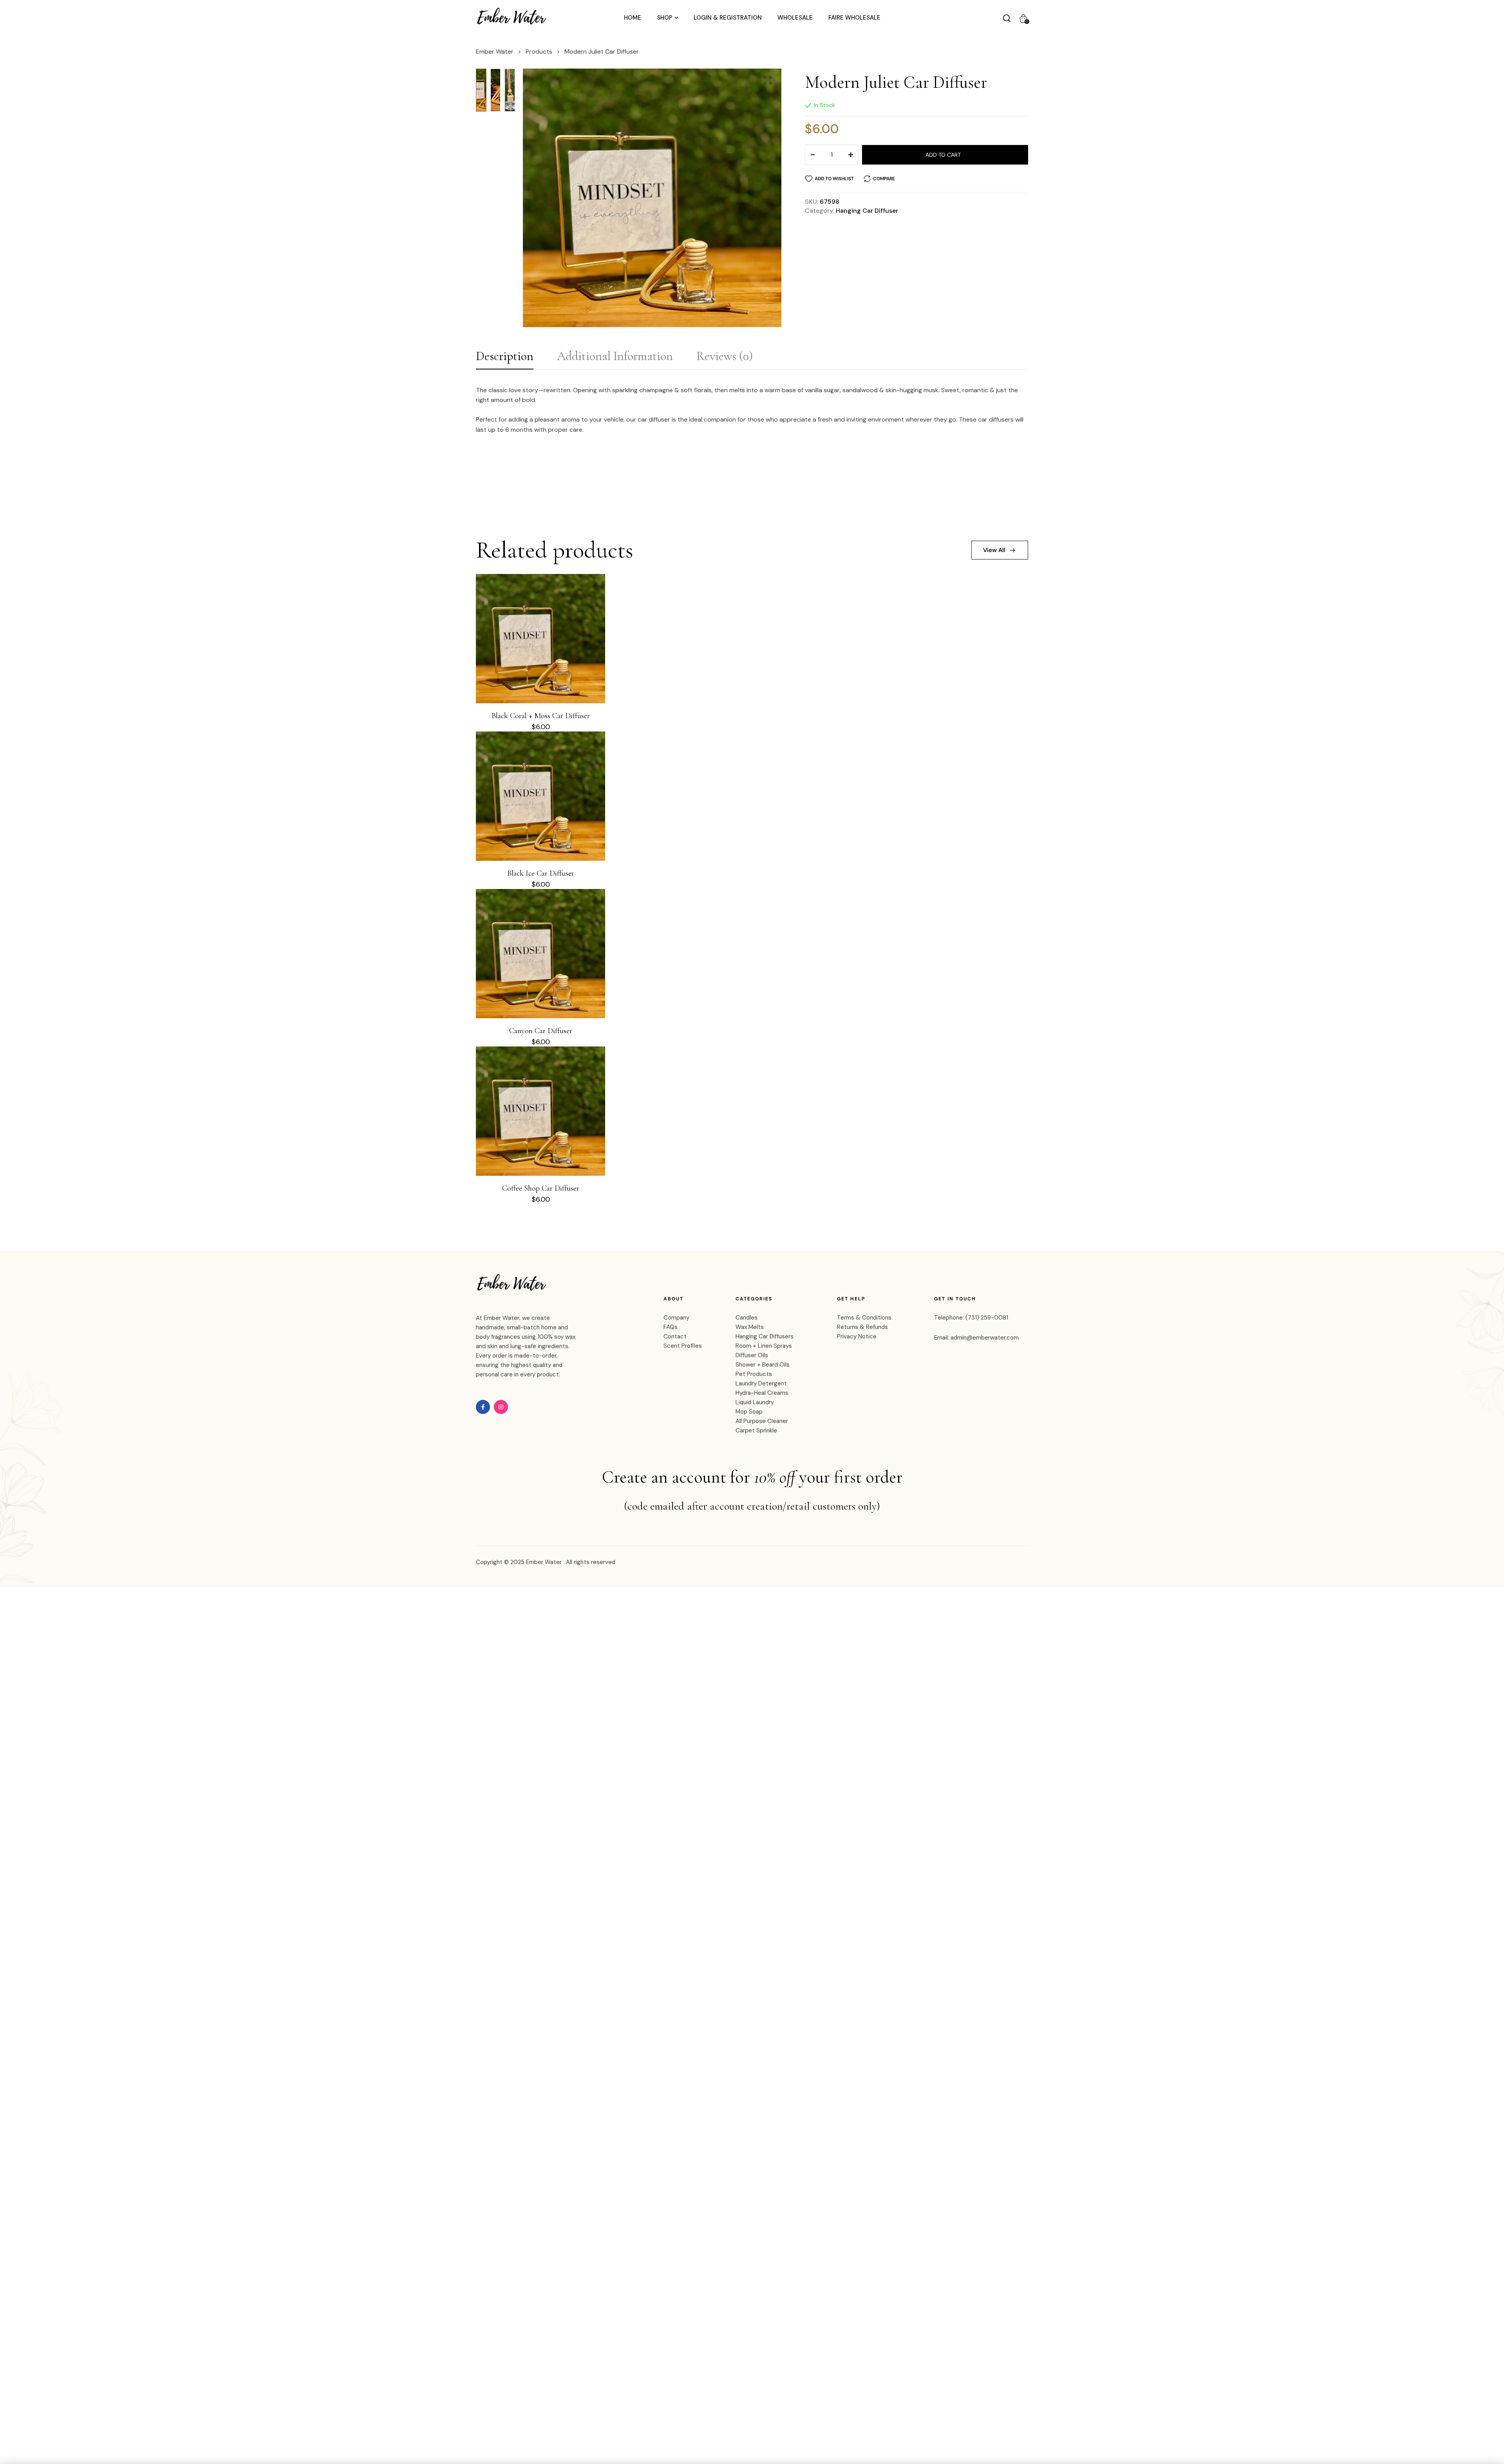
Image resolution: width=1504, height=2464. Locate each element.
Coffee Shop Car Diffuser (541, 1188)
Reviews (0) (725, 356)
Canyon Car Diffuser (541, 1031)
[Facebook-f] (483, 1407)
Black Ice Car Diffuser (541, 873)
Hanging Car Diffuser (867, 211)
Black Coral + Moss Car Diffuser (541, 716)
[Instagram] (501, 1407)
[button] (768, 80)
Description (505, 356)
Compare (884, 179)
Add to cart (943, 155)
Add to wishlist (834, 179)
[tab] (505, 358)
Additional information (615, 356)
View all (994, 550)
